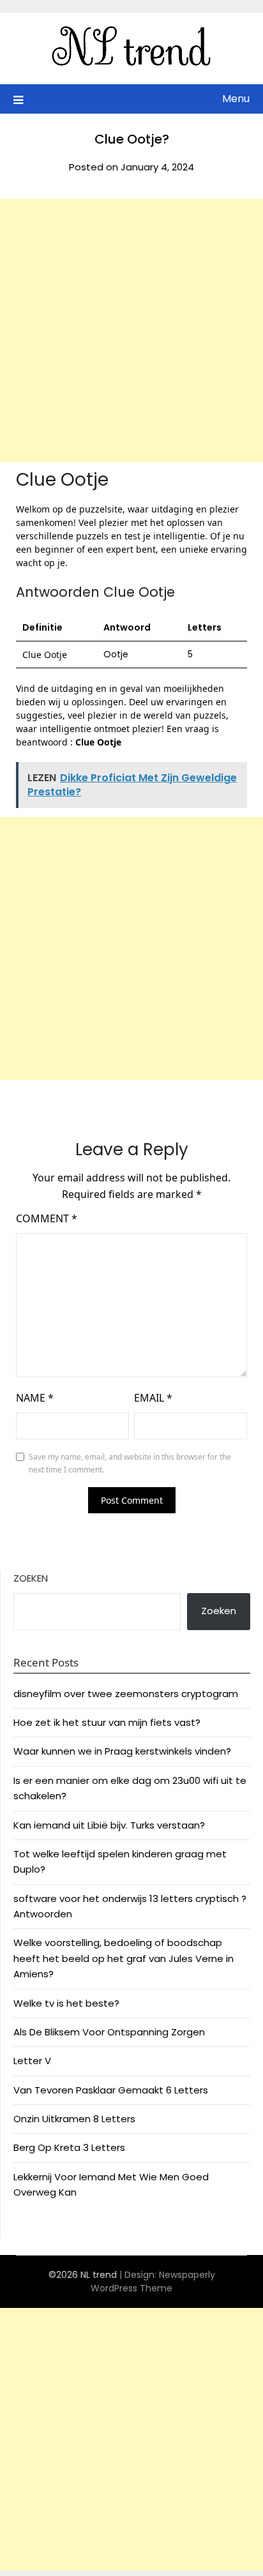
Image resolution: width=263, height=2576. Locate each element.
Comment (47, 1218)
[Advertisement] (131, 331)
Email (153, 1398)
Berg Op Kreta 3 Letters (69, 2147)
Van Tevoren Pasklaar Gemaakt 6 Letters (111, 2090)
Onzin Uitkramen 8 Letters (74, 2119)
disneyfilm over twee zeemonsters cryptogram (126, 1694)
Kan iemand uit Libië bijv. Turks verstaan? (109, 1825)
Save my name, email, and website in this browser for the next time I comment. (130, 1463)
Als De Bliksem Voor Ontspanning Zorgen (109, 2032)
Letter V (32, 2061)
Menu (236, 99)
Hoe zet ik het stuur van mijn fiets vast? (107, 1722)
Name (35, 1398)
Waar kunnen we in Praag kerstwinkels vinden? (122, 1751)
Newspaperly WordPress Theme (153, 2281)
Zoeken (31, 1578)
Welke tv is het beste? (66, 2003)
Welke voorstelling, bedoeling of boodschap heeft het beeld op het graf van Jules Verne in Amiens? (124, 1958)
